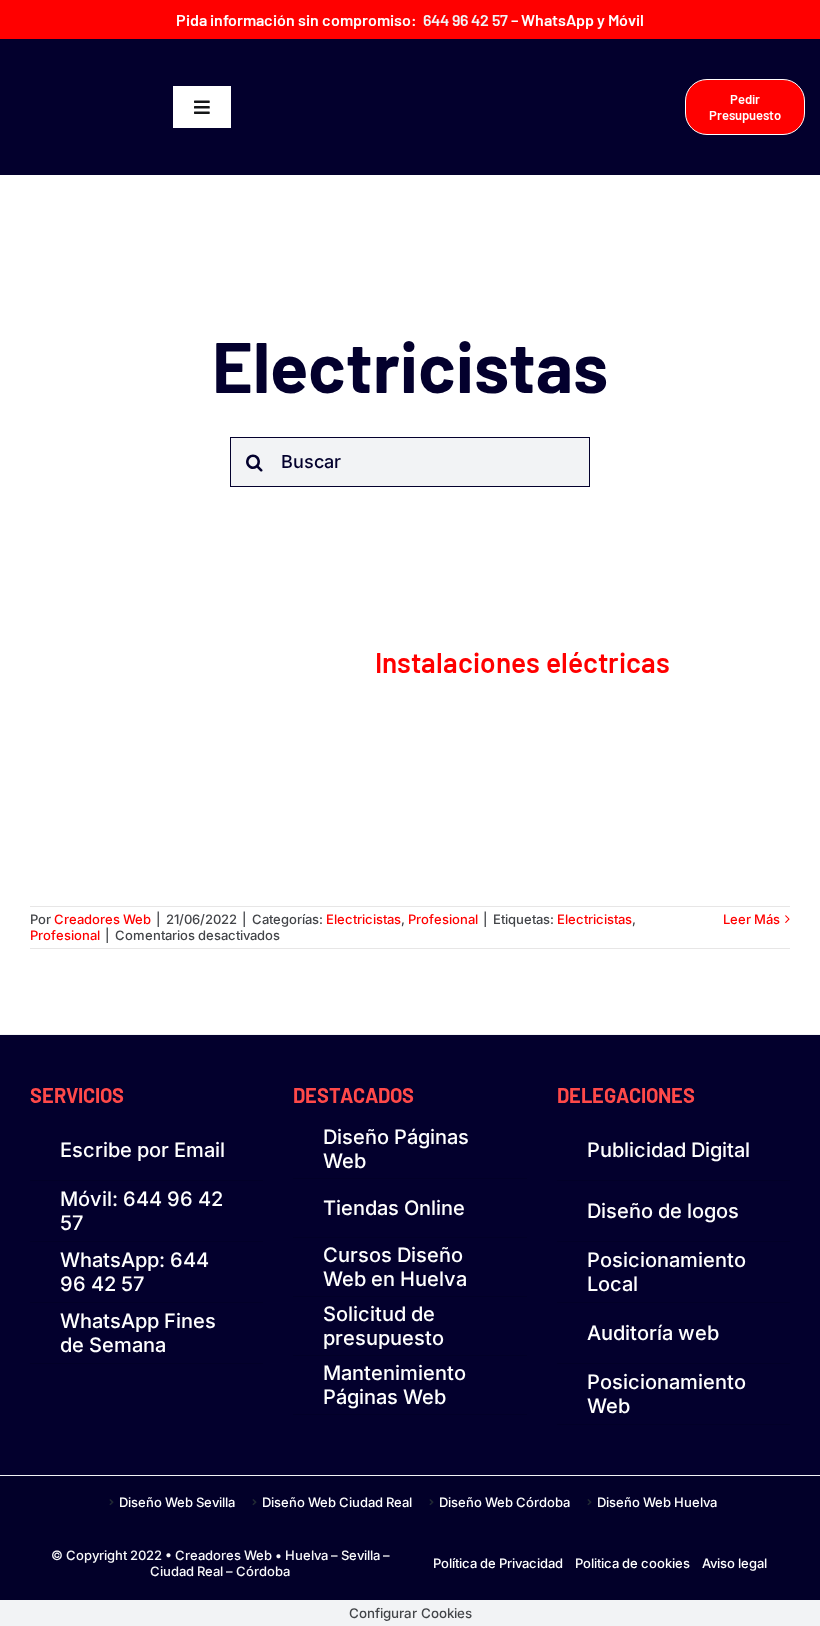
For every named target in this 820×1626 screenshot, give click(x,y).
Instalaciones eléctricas (522, 662)
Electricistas (363, 919)
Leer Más (751, 919)
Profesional (443, 919)
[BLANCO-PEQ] (94, 101)
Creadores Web (102, 919)
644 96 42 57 (465, 19)
